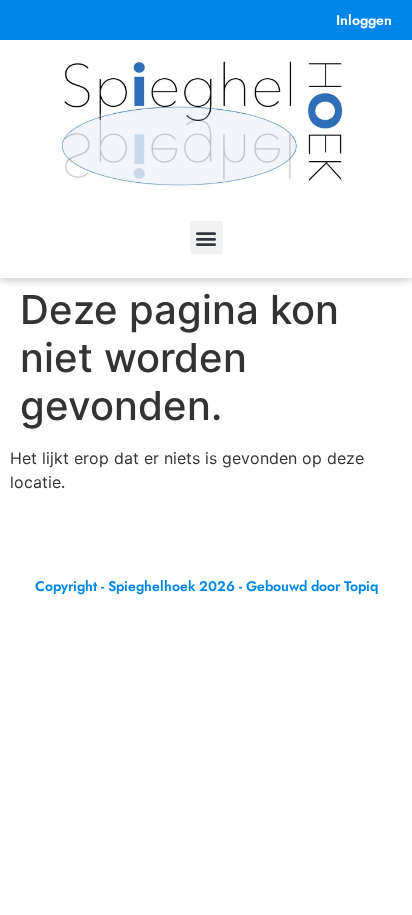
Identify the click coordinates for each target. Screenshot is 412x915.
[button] (206, 237)
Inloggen (364, 20)
